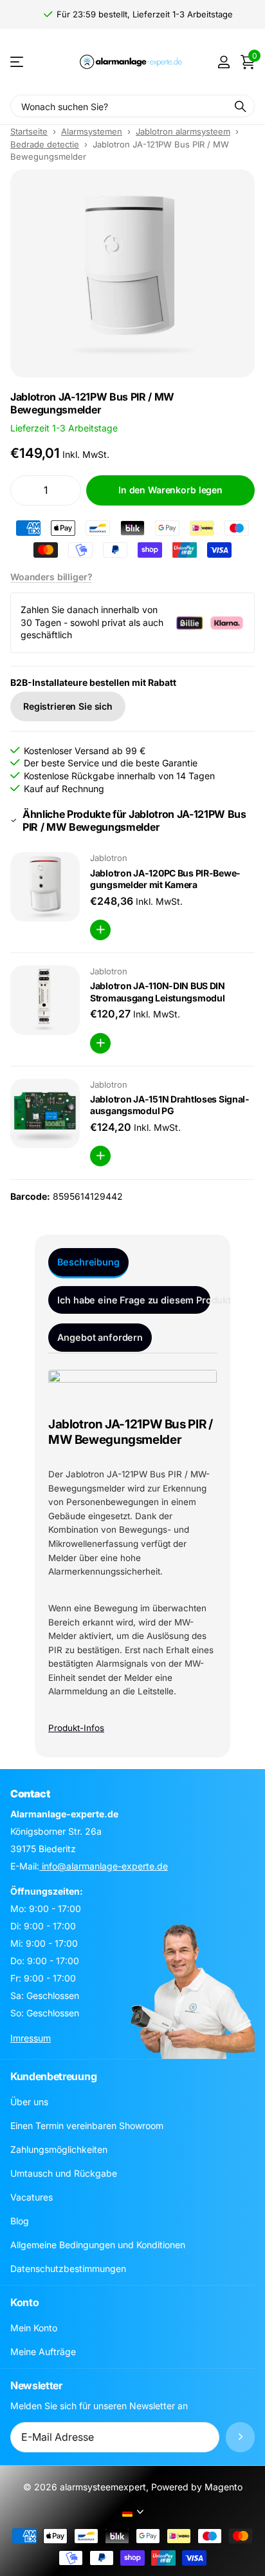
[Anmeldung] (224, 62)
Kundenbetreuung (53, 2076)
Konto (24, 2302)
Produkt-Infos (76, 1728)
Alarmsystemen (92, 131)
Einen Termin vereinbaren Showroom (87, 2126)
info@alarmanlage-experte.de (104, 1866)
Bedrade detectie (45, 144)
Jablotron (109, 858)
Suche (241, 106)
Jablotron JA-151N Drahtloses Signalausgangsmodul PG (169, 1105)
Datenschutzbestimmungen (68, 2268)
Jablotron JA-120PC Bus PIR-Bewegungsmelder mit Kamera (165, 879)
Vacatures (32, 2197)
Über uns (29, 2102)
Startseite (29, 131)
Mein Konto (34, 2328)
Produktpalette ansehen (18, 62)
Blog (20, 2221)
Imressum (31, 2038)
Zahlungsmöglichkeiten (59, 2149)
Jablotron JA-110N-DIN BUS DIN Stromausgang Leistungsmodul (158, 992)
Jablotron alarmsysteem (183, 131)
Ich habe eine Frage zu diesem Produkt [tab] (134, 1300)
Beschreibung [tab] (88, 1262)
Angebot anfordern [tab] (100, 1337)
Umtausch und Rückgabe (64, 2173)
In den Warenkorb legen (170, 490)
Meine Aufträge (43, 2352)
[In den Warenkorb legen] (100, 930)
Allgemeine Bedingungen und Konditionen (98, 2245)
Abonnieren (240, 2437)
